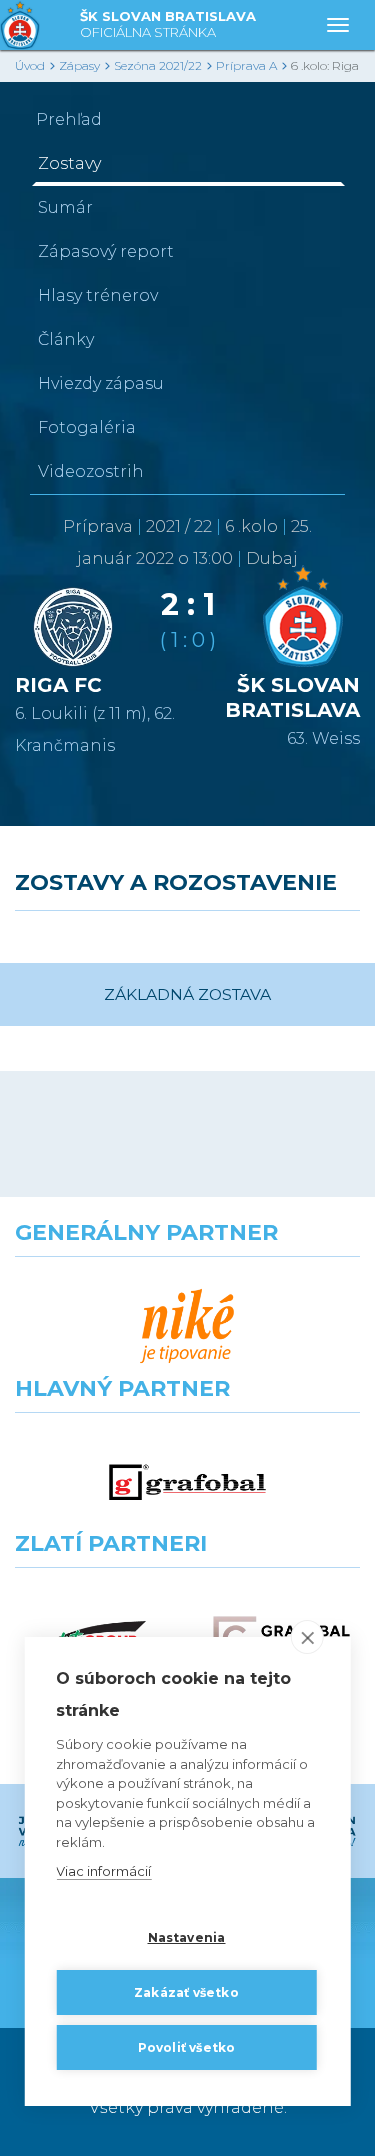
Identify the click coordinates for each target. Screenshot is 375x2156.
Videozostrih (91, 471)
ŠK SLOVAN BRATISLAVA (168, 24)
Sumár (65, 207)
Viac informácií (103, 1871)
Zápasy (79, 65)
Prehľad (69, 119)
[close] (307, 1637)
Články (66, 339)
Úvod (30, 65)
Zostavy (69, 163)
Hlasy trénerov (98, 295)
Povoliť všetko (187, 2047)
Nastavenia (187, 1937)
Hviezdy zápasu (101, 383)
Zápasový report (106, 251)
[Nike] (188, 1327)
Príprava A (246, 65)
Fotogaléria (87, 427)
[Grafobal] (188, 1483)
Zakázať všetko (186, 1992)
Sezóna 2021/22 (158, 65)
